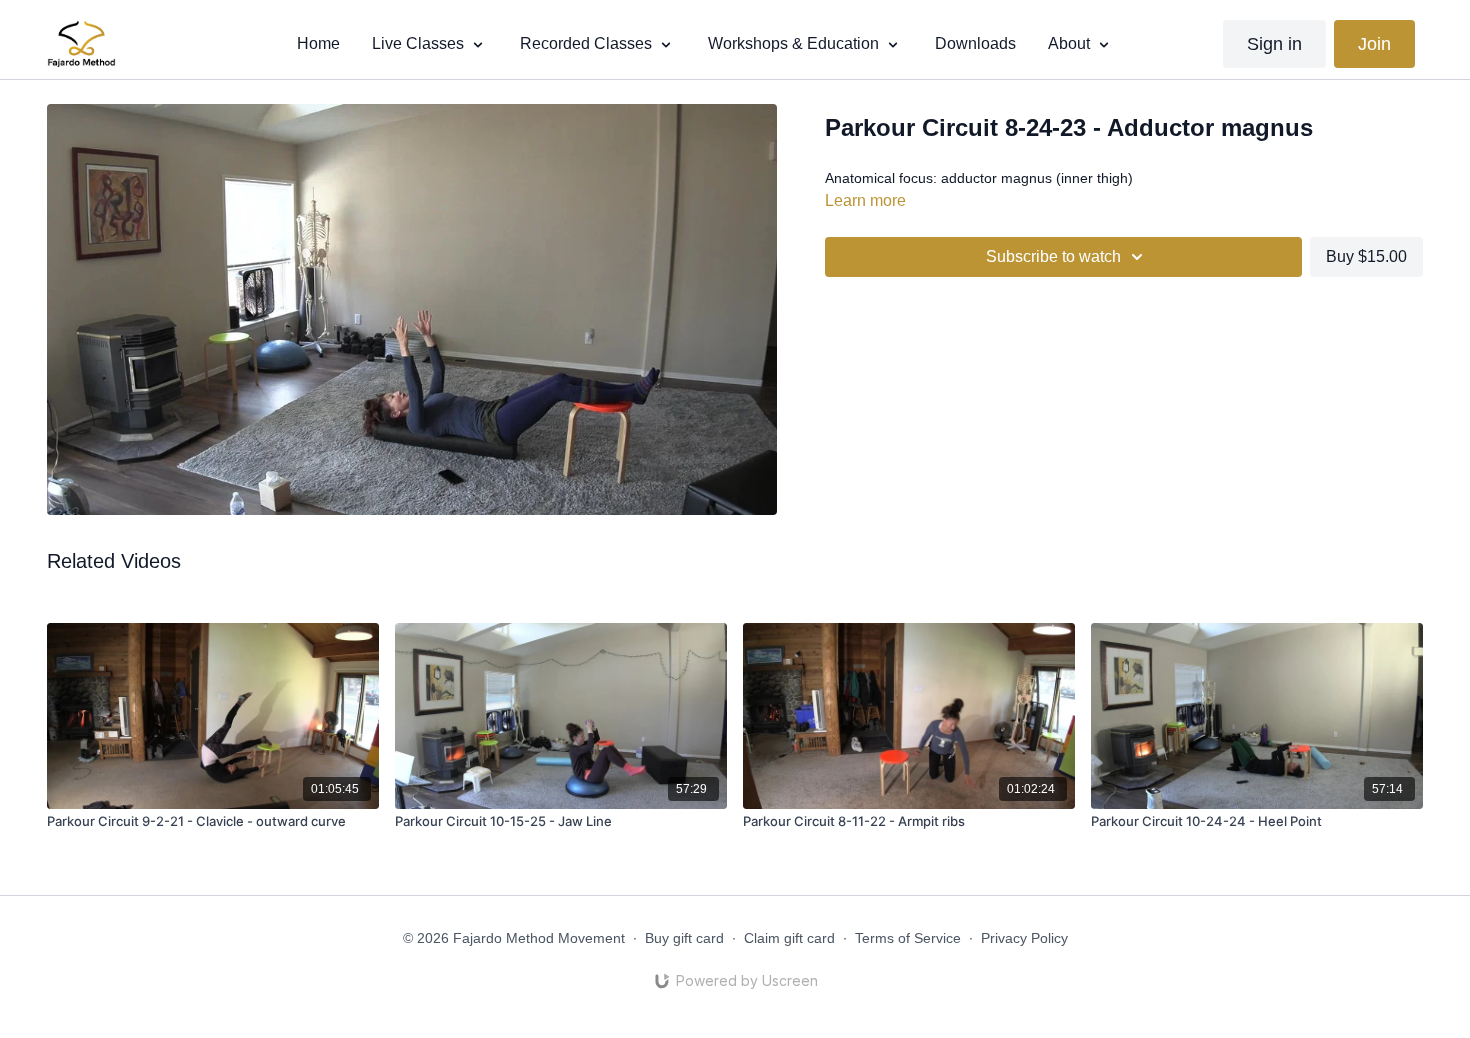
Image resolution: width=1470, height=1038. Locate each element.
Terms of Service (908, 938)
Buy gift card (684, 938)
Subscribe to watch (1053, 256)
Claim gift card (789, 938)
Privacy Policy (1024, 938)
